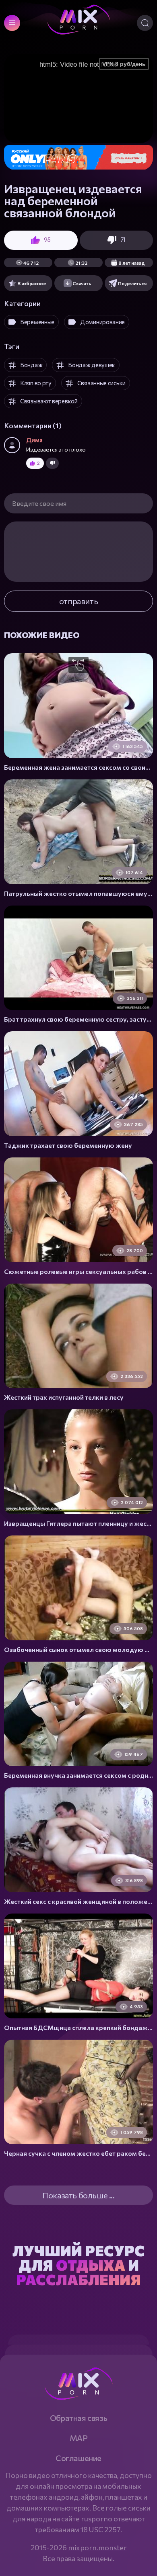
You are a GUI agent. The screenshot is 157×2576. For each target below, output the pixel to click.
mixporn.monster (97, 2547)
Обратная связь (78, 2418)
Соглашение (78, 2458)
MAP (79, 2438)
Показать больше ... (78, 2195)
